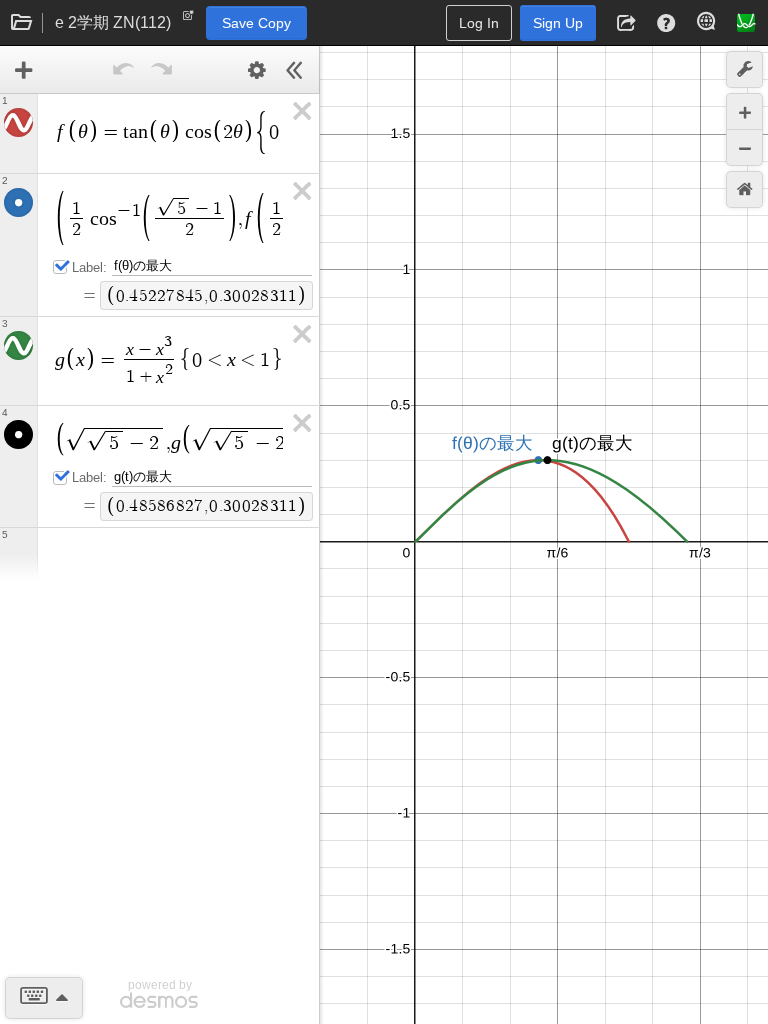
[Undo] (124, 70)
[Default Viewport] (744, 189)
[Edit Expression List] (257, 70)
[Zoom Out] (744, 147)
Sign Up (558, 23)
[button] (626, 23)
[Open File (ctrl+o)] (22, 23)
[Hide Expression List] (295, 70)
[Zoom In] (744, 111)
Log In (479, 23)
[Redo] (162, 70)
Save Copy (256, 23)
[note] (188, 20)
